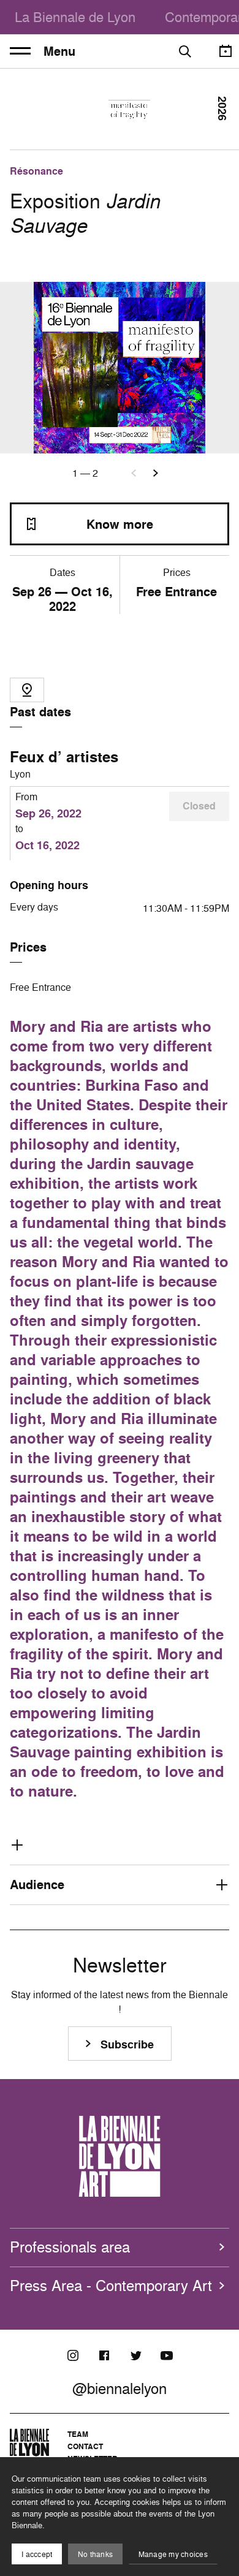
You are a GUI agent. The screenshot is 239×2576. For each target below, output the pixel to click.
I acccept (37, 2554)
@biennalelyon (120, 2388)
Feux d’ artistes (64, 757)
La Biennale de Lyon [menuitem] (75, 17)
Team (78, 2434)
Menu (59, 51)
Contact (85, 2446)
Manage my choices (173, 2554)
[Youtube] (167, 2355)
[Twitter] (135, 2355)
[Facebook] (104, 2355)
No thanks (95, 2554)
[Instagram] (73, 2355)
